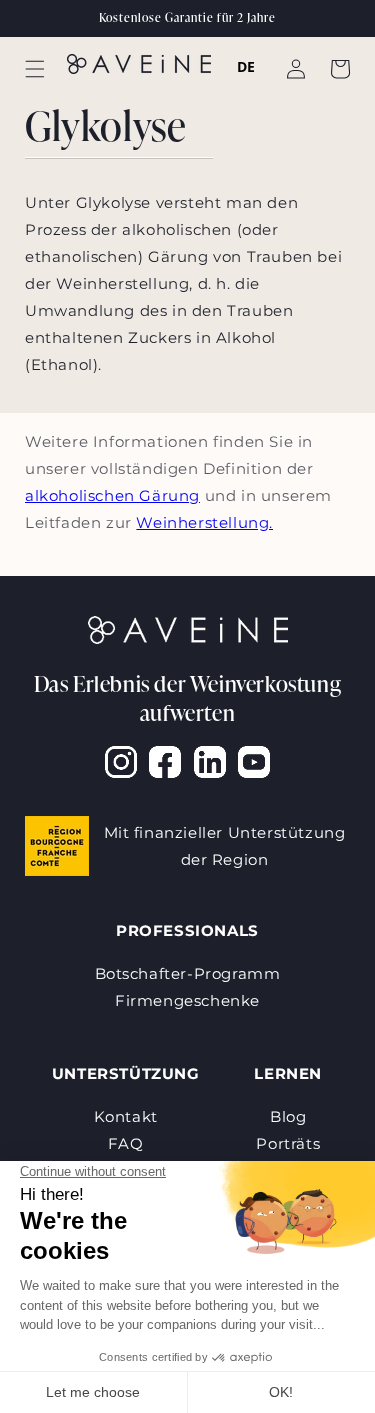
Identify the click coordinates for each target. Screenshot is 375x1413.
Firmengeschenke (187, 1000)
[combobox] (246, 67)
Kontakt (126, 1116)
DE (246, 66)
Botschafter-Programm (188, 973)
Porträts (288, 1143)
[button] (35, 69)
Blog (288, 1116)
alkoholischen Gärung (112, 495)
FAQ (126, 1143)
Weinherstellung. (204, 522)
